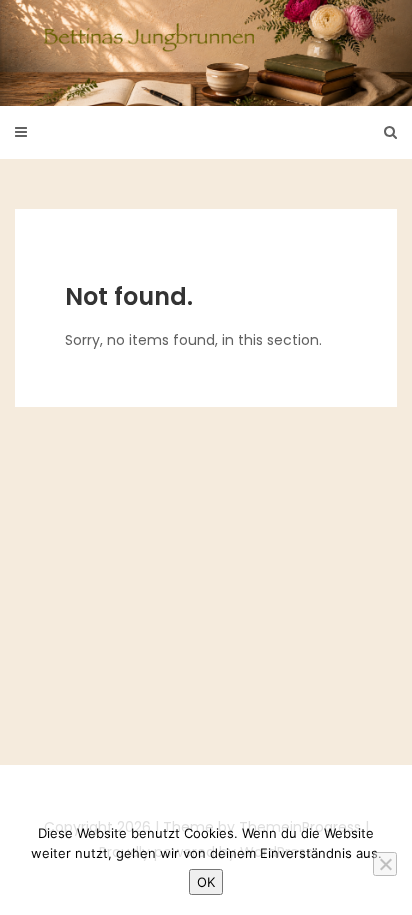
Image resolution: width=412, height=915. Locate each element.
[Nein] (385, 864)
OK (206, 882)
